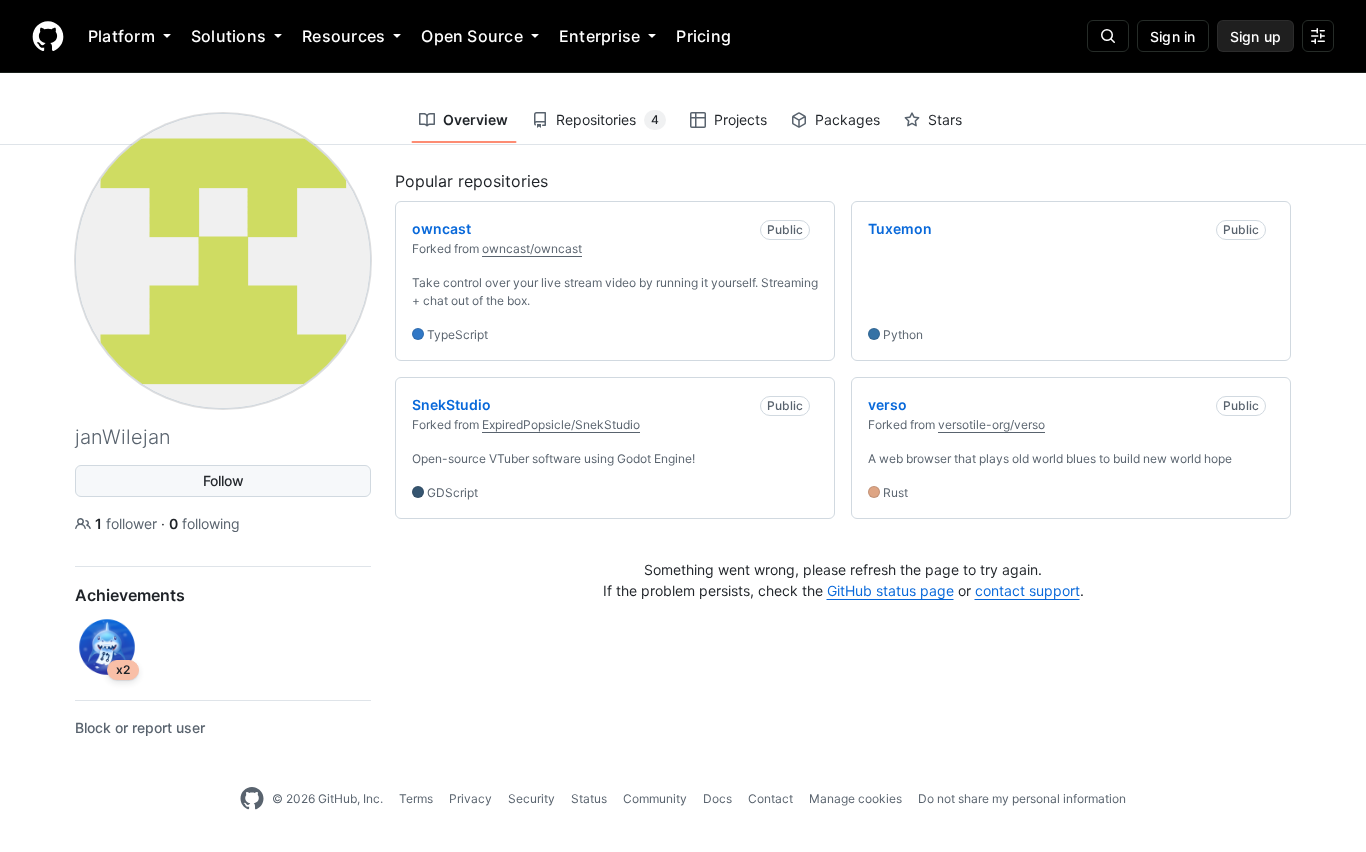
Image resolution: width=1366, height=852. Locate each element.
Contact (770, 798)
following (204, 523)
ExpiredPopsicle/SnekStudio (561, 424)
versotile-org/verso (991, 424)
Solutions (228, 36)
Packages (847, 119)
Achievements (130, 595)
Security (531, 798)
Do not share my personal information (1022, 798)
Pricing (703, 36)
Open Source (472, 36)
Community (655, 798)
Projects (740, 119)
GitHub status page (890, 590)
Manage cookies (855, 798)
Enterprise (599, 36)
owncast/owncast (532, 248)
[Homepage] (48, 36)
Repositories (607, 119)
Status (589, 798)
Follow (223, 480)
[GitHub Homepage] (252, 799)
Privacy (470, 798)
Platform (121, 36)
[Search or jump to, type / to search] (1108, 36)
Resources (343, 36)
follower (128, 523)
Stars (945, 119)
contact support (1027, 590)
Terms (416, 798)
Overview (475, 119)
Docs (717, 798)
